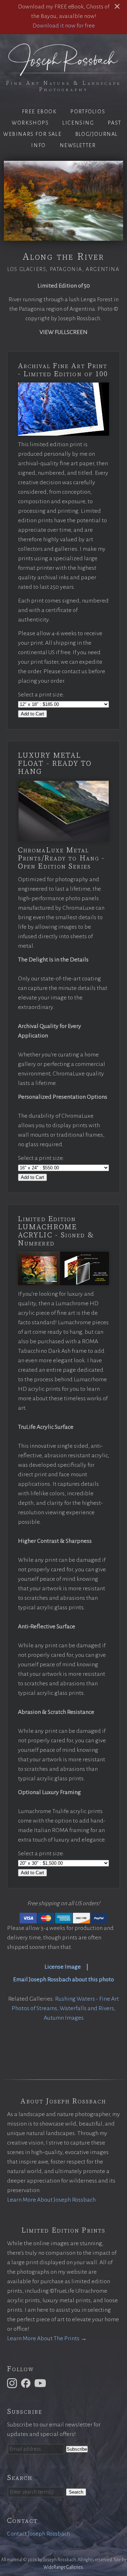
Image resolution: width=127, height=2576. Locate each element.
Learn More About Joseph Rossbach (51, 2200)
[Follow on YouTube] (41, 2383)
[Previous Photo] (2, 201)
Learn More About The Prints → (47, 2338)
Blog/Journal (96, 134)
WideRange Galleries (63, 2567)
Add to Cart (32, 714)
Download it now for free (64, 26)
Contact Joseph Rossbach (38, 2534)
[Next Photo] (125, 201)
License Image (63, 1967)
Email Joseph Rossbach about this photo (64, 1980)
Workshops (30, 123)
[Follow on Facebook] (27, 2383)
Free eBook (39, 112)
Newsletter (78, 145)
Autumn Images (64, 2018)
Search (76, 2492)
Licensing (78, 123)
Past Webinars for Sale (62, 128)
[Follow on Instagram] (13, 2383)
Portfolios (88, 112)
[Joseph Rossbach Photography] (64, 71)
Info (38, 145)
